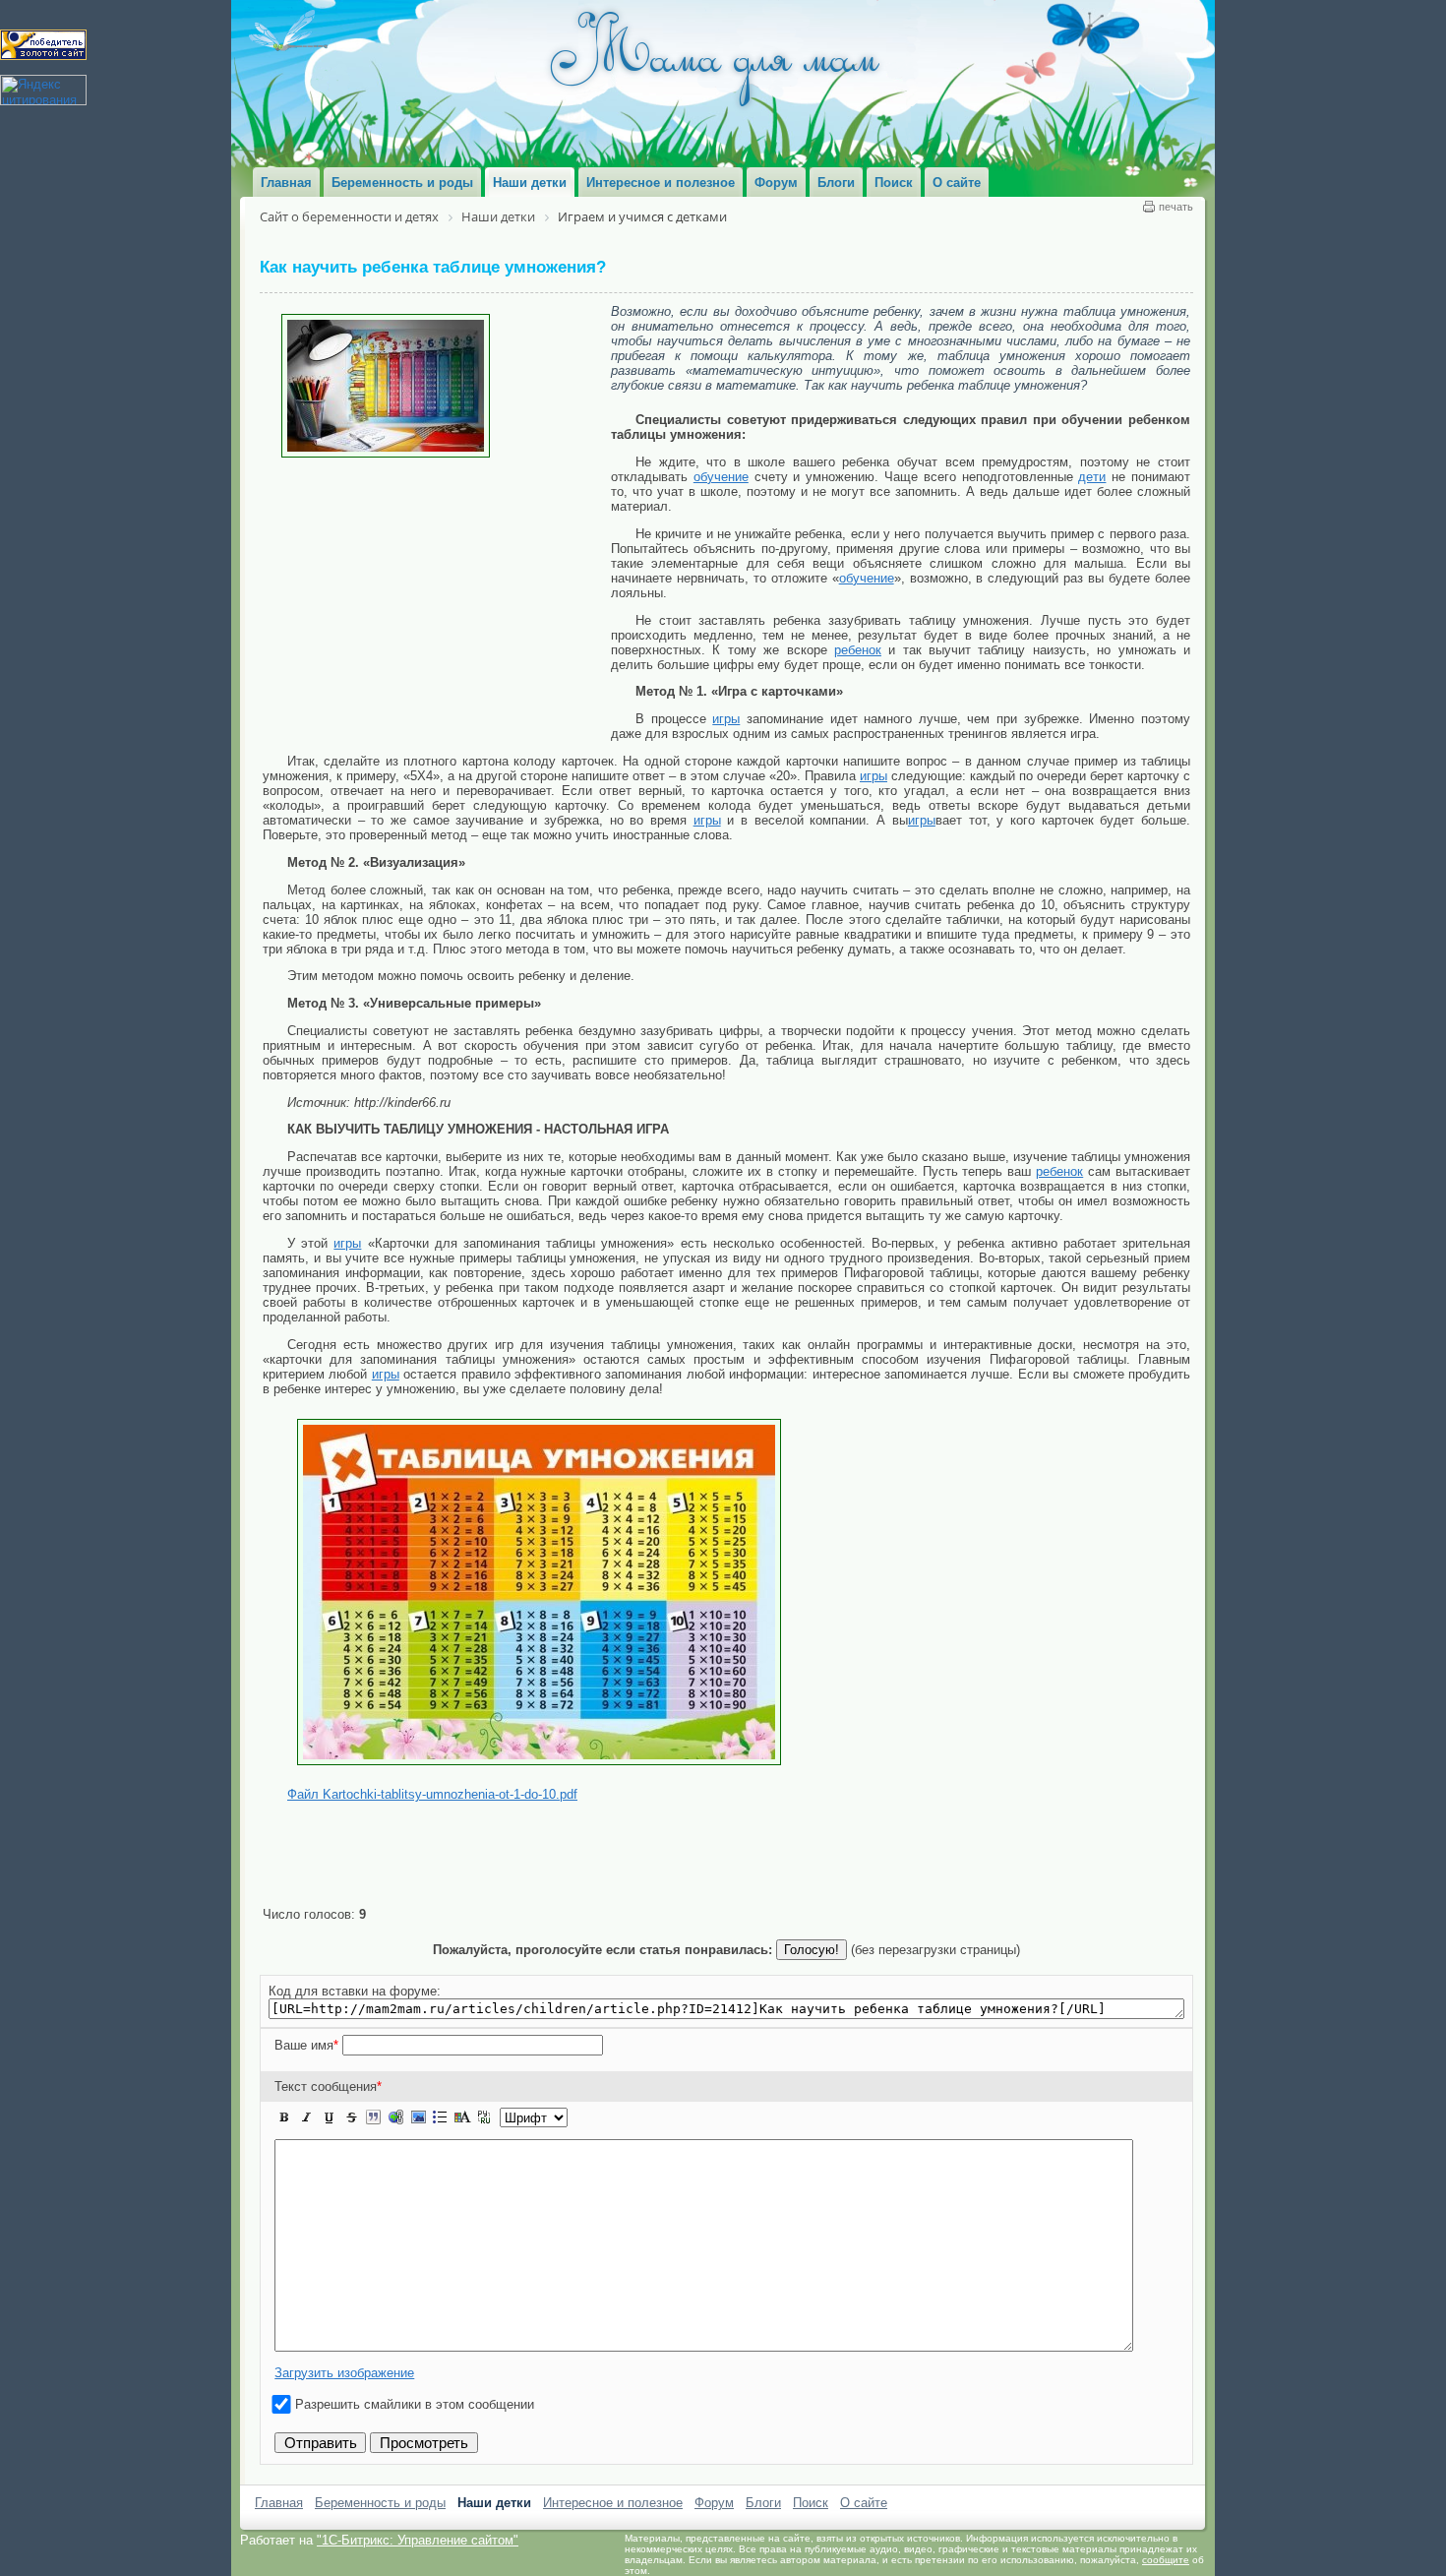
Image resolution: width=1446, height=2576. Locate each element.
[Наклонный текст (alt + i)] (307, 2117)
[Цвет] (462, 2117)
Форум (714, 2503)
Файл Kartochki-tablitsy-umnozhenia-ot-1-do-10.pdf (432, 1794)
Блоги (763, 2503)
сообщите (1166, 2560)
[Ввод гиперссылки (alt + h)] (395, 2117)
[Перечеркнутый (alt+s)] (351, 2117)
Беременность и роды (380, 2503)
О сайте (864, 2503)
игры (726, 719)
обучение (721, 477)
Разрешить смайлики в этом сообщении (415, 2404)
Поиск (811, 2503)
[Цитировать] (373, 2117)
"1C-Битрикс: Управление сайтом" (418, 2540)
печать (1176, 207)
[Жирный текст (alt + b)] (284, 2117)
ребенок (858, 650)
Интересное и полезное (613, 2503)
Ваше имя (306, 2045)
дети (1092, 477)
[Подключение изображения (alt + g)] (418, 2117)
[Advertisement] (437, 605)
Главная (279, 2503)
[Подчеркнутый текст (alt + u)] (329, 2117)
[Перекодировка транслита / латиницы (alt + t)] (484, 2117)
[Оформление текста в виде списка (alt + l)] (440, 2117)
